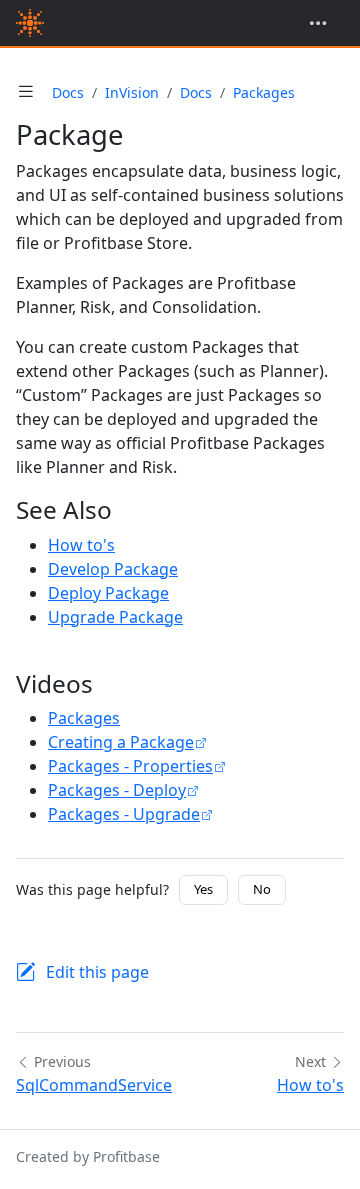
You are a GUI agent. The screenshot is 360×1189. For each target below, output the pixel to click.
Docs (68, 92)
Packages (264, 92)
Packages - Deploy (117, 790)
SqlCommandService (94, 1085)
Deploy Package (108, 593)
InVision (132, 92)
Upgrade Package (115, 617)
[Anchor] (129, 509)
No (262, 889)
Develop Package (113, 569)
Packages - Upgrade (124, 814)
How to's (81, 545)
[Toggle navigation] (318, 23)
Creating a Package (121, 742)
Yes (203, 889)
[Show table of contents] (26, 92)
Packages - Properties (130, 766)
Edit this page (97, 972)
